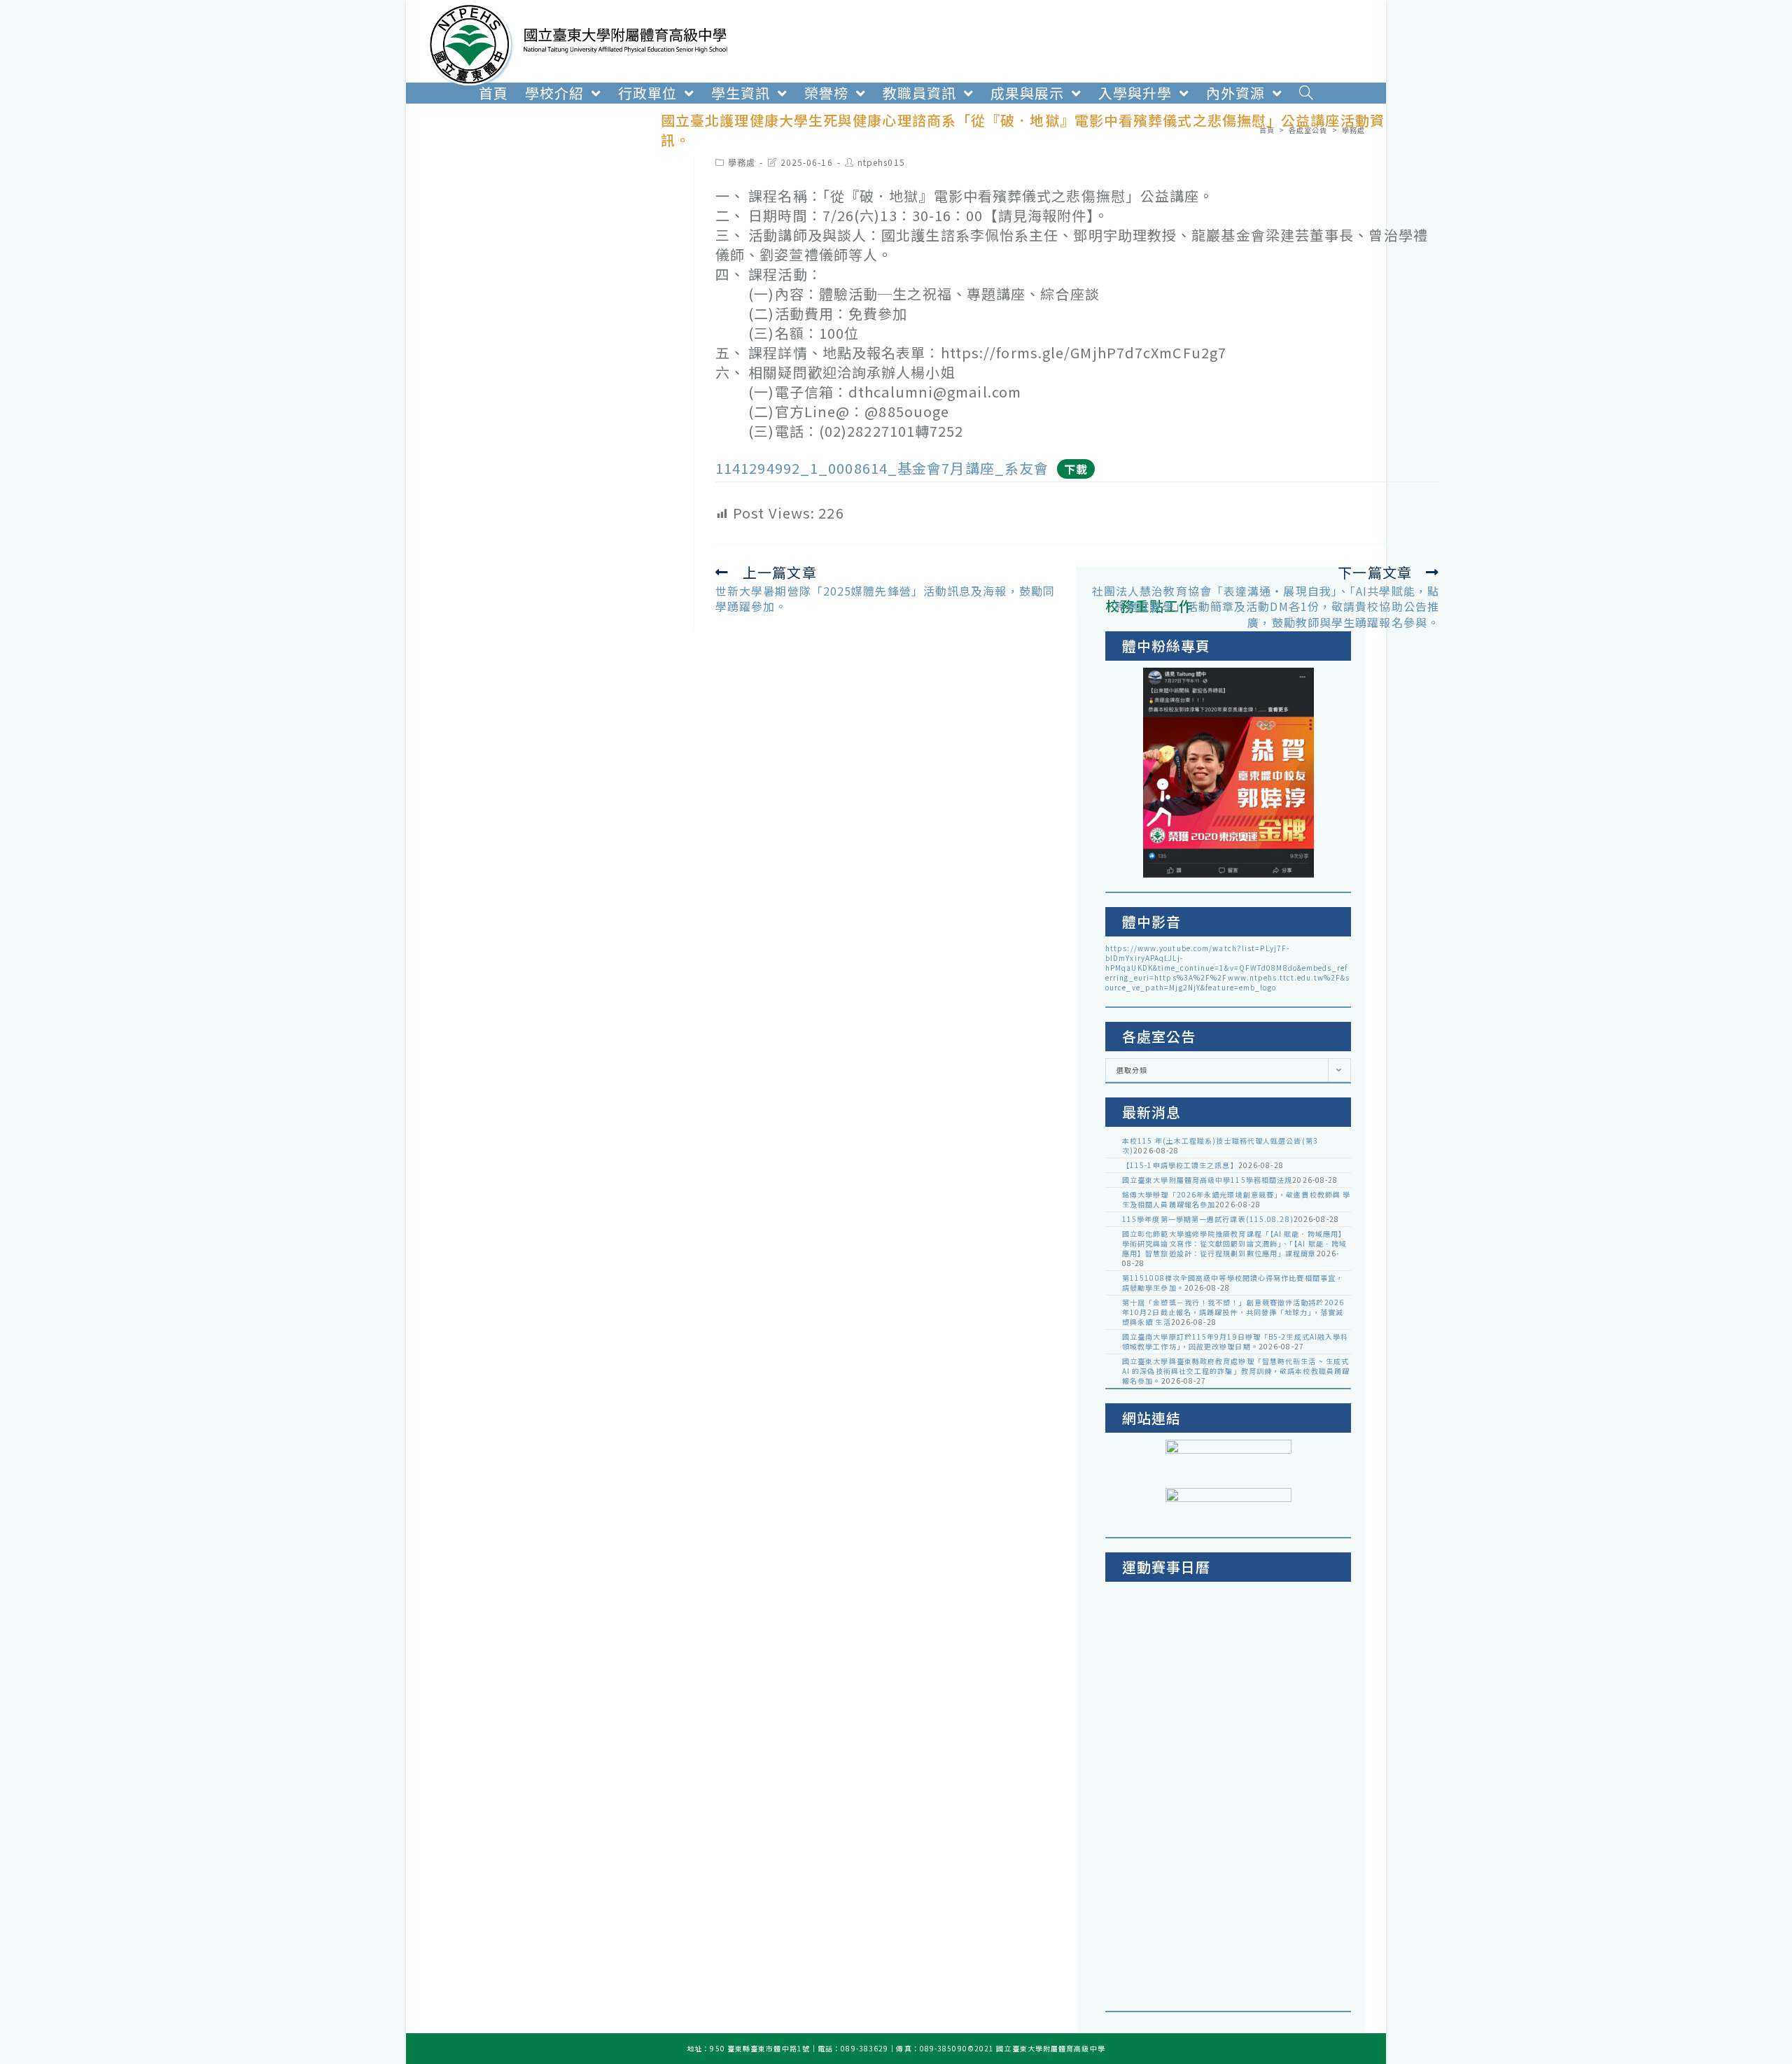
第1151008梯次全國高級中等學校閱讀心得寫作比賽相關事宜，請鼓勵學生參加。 (1233, 1283)
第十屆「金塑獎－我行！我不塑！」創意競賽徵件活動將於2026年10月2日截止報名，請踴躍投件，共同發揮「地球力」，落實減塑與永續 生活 (1233, 1312)
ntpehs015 (881, 162)
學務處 (742, 162)
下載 (1076, 469)
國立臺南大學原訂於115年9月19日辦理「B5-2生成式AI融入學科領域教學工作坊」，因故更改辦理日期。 (1235, 1341)
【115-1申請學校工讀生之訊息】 (1180, 1165)
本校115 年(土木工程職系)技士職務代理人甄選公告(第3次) (1220, 1145)
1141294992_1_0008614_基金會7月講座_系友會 (882, 468)
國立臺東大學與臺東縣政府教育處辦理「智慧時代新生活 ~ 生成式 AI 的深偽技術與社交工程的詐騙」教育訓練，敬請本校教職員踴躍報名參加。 (1236, 1371)
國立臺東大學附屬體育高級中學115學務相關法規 (1207, 1180)
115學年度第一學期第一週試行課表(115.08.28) (1208, 1219)
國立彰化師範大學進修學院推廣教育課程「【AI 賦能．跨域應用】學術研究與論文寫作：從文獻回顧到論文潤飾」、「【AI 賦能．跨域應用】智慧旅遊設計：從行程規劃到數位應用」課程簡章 (1234, 1243)
